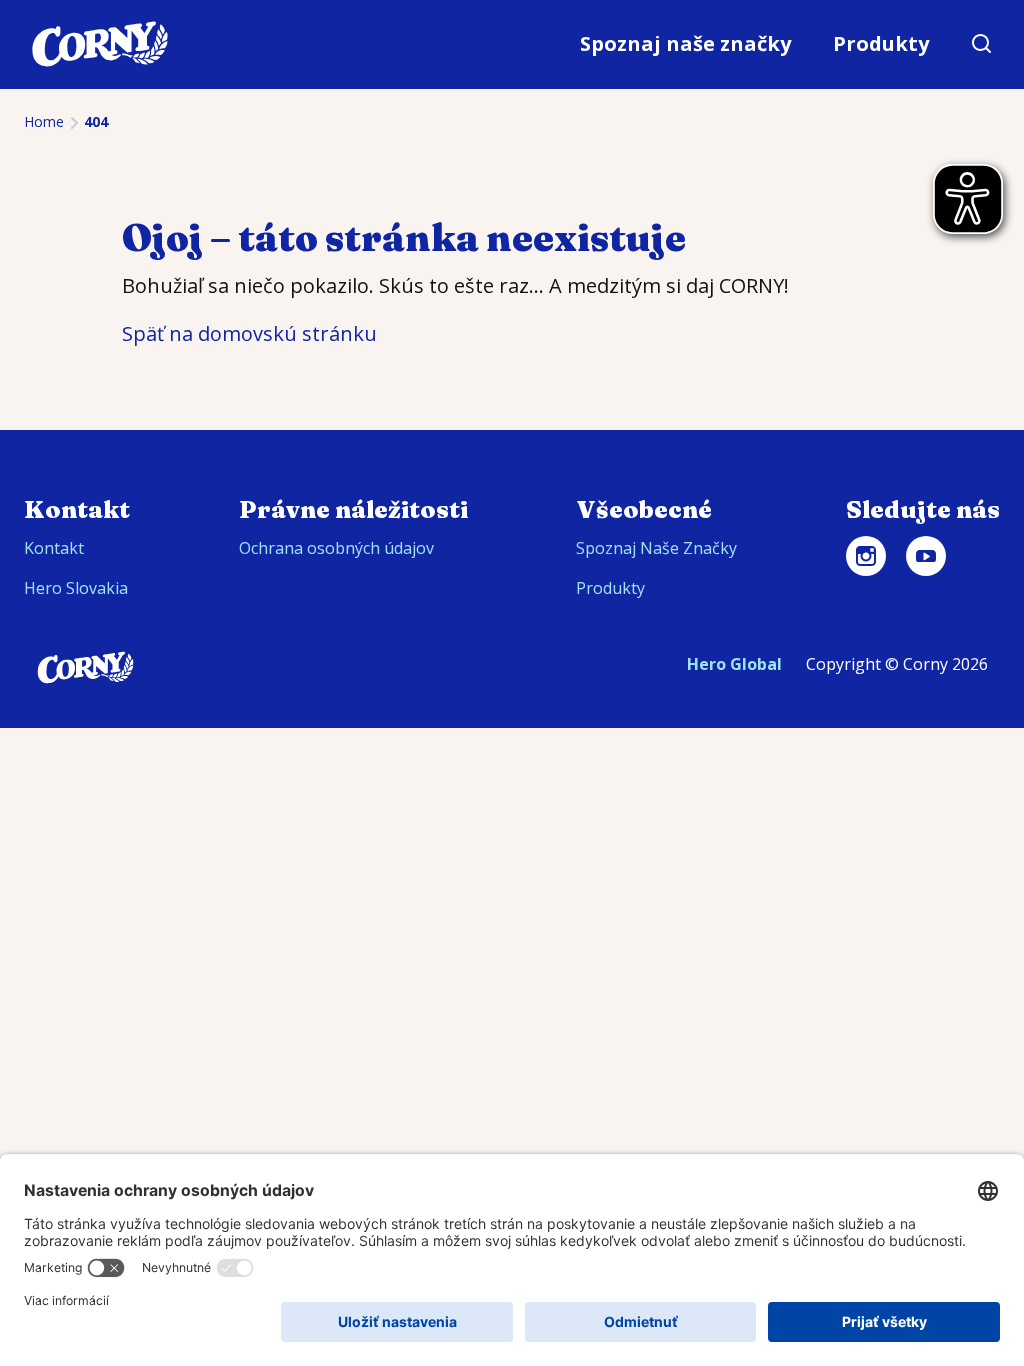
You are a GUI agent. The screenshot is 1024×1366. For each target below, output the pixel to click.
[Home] (100, 44)
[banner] (512, 44)
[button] (982, 44)
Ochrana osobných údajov (336, 548)
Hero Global (734, 664)
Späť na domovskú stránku (249, 333)
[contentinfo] (512, 579)
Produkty (881, 43)
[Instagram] (866, 556)
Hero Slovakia (76, 588)
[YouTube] (926, 556)
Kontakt (54, 548)
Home (44, 121)
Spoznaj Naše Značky (656, 548)
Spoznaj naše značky (685, 43)
